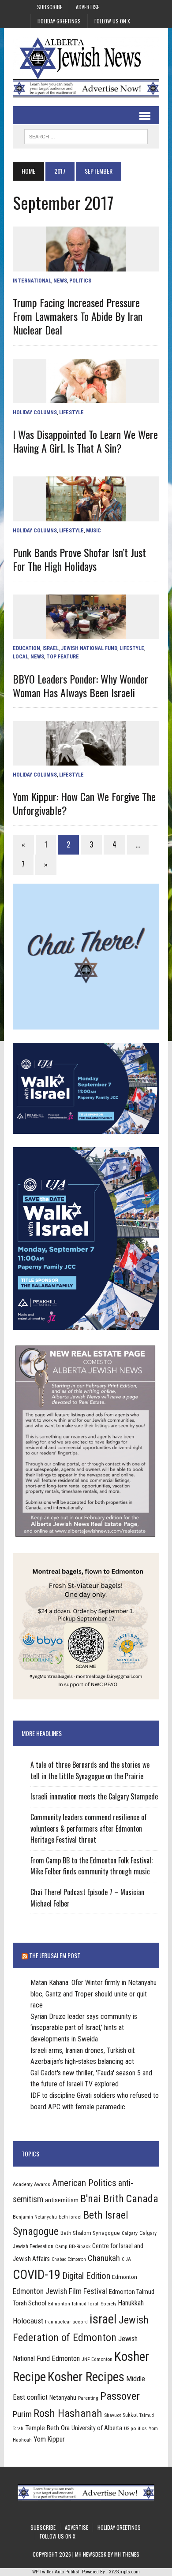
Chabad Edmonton (69, 2259)
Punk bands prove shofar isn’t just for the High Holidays (79, 559)
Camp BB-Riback (73, 2246)
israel (103, 2319)
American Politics (84, 2183)
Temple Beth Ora (47, 2428)
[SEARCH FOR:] (86, 135)
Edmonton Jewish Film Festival (60, 2291)
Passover (120, 2396)
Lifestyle (71, 413)
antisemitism (62, 2200)
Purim (22, 2414)
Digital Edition (86, 2276)
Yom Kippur (49, 2439)
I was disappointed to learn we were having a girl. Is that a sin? (85, 441)
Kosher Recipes (86, 2377)
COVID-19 (37, 2275)
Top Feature (63, 657)
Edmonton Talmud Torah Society (82, 2304)
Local (21, 657)
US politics (135, 2428)
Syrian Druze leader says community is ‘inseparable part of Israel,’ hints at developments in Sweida (84, 2028)
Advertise (88, 7)
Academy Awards (32, 2184)
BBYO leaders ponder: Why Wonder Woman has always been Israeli (80, 686)
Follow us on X (112, 21)
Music (93, 531)
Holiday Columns (35, 413)
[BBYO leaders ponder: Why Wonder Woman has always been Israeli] (86, 634)
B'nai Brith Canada (119, 2199)
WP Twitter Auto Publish (56, 2572)
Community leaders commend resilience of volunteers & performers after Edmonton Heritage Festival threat (89, 1828)
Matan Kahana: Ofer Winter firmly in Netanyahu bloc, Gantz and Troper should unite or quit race (93, 1994)
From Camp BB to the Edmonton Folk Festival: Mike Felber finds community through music (92, 1866)
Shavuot (112, 2415)
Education (26, 648)
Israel (50, 648)
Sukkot (130, 2415)
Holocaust (28, 2321)
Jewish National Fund (89, 648)
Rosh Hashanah (68, 2413)
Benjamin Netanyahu (35, 2217)
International (32, 281)
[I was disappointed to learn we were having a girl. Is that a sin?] (86, 397)
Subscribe (50, 7)
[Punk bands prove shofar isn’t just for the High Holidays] (86, 515)
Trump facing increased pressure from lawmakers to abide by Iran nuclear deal (78, 316)
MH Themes (127, 2554)
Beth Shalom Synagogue (90, 2233)
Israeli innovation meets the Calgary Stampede (94, 1796)
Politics (80, 281)
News (60, 281)
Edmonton (125, 2277)
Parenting (88, 2398)
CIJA (126, 2259)
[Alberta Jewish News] (86, 58)
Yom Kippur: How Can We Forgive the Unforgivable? (84, 803)
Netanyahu (63, 2398)
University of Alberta (97, 2428)
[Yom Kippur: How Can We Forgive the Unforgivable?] (86, 760)
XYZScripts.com (124, 2572)
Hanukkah (131, 2303)
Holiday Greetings (59, 21)
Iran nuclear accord (66, 2322)
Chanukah (104, 2258)
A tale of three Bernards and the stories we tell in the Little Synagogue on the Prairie (90, 1770)
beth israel (70, 2217)
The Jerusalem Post (55, 1955)
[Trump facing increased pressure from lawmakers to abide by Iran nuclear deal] (86, 266)
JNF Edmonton (97, 2359)
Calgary (130, 2233)
